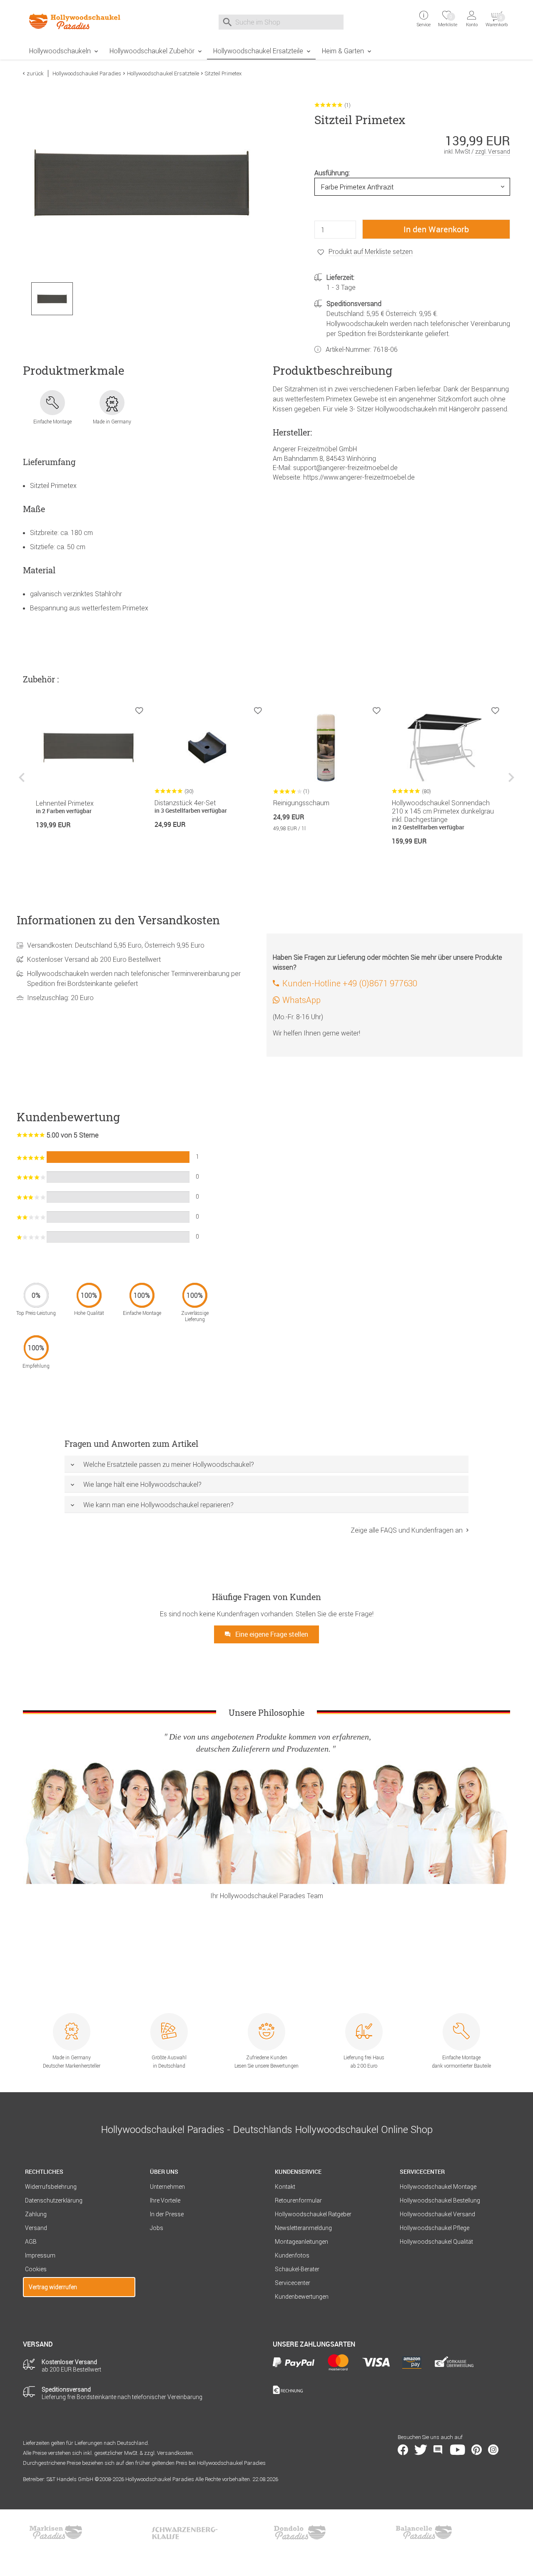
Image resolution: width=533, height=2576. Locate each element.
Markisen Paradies (56, 2532)
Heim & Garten (343, 51)
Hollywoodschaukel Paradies (87, 73)
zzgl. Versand (493, 152)
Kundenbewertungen (302, 2297)
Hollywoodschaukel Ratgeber (313, 2214)
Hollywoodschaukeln (60, 51)
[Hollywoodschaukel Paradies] (79, 21)
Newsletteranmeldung (303, 2228)
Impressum (40, 2255)
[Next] (510, 783)
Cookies (36, 2269)
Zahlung (36, 2214)
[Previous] (23, 783)
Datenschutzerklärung (54, 2200)
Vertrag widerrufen (53, 2287)
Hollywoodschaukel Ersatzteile (258, 51)
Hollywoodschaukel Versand (437, 2214)
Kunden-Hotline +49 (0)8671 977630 (350, 983)
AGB (31, 2242)
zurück (35, 73)
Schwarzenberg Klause (184, 2532)
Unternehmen (167, 2187)
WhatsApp (301, 1000)
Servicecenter (293, 2283)
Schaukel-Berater (297, 2269)
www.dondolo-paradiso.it (300, 2532)
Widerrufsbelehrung (51, 2187)
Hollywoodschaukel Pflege (435, 2228)
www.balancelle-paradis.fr (424, 2532)
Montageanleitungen (301, 2242)
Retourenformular (298, 2200)
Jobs (157, 2228)
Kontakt (285, 2187)
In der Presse (167, 2214)
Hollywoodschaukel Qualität (436, 2242)
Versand (36, 2228)
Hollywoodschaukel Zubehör (152, 51)
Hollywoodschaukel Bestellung (440, 2200)
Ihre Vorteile (165, 2200)
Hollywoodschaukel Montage (438, 2187)
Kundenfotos (292, 2255)
